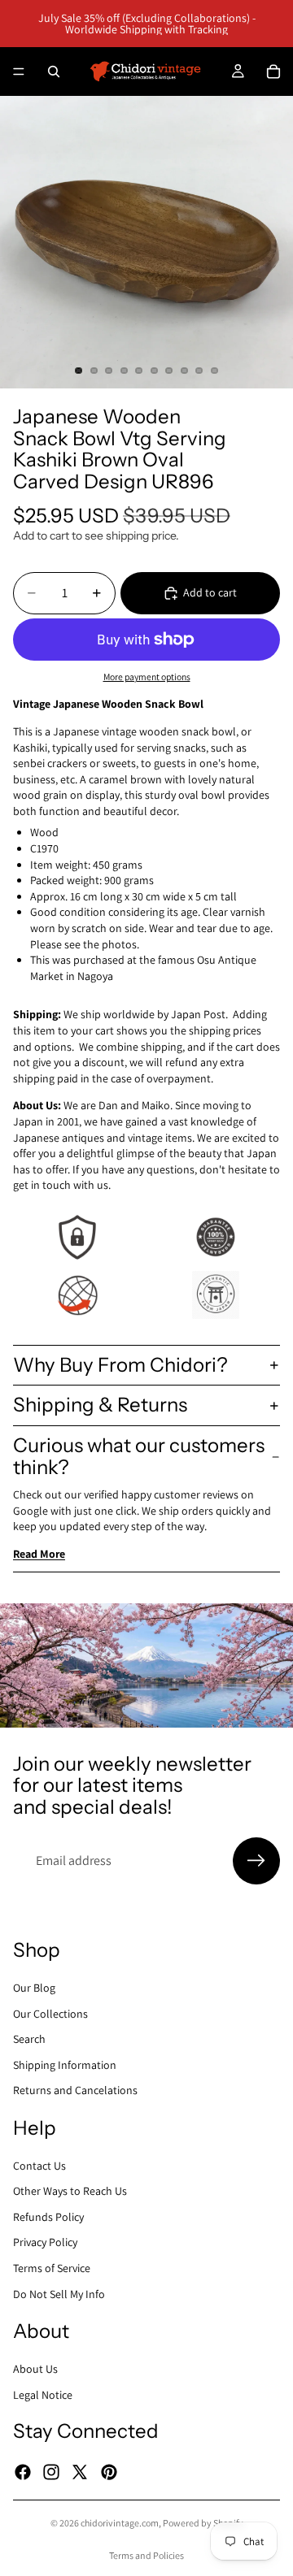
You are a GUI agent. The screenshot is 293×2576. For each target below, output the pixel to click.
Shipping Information (65, 2065)
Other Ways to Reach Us (70, 2191)
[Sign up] (256, 1861)
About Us (35, 2369)
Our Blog (34, 1988)
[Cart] (273, 72)
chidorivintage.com (120, 2523)
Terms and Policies (146, 2555)
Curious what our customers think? (139, 1456)
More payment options (147, 677)
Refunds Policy (48, 2217)
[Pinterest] (109, 2472)
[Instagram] (51, 2472)
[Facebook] (23, 2472)
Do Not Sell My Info (59, 2294)
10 (215, 371)
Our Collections (50, 2013)
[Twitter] (80, 2472)
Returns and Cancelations (75, 2090)
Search (29, 2039)
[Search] (54, 72)
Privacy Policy (45, 2242)
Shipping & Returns (100, 1405)
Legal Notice (43, 2395)
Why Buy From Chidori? (120, 1365)
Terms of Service (52, 2268)
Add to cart (210, 592)
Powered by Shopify (203, 2523)
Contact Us (39, 2166)
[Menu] (19, 72)
